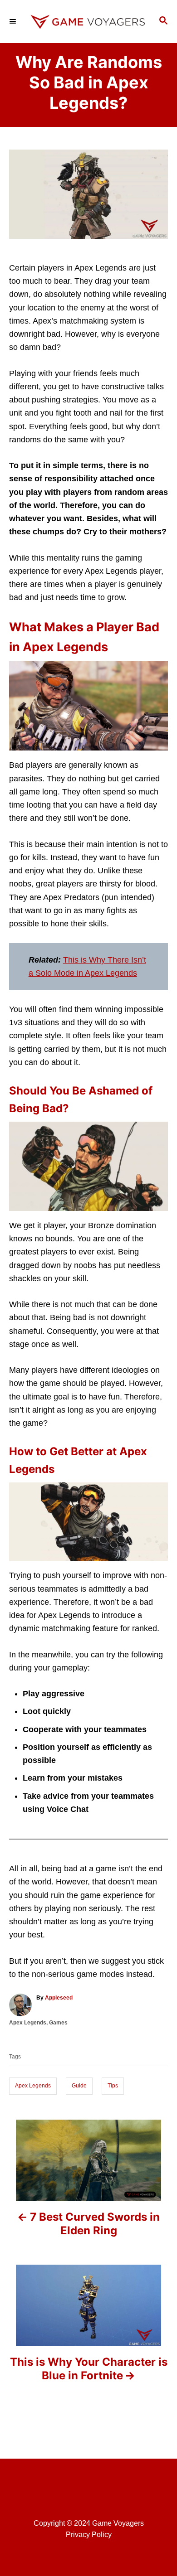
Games (58, 2023)
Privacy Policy (89, 2535)
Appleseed (59, 1998)
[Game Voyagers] (88, 22)
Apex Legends (28, 2023)
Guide (79, 2086)
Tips (113, 2086)
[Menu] (14, 21)
